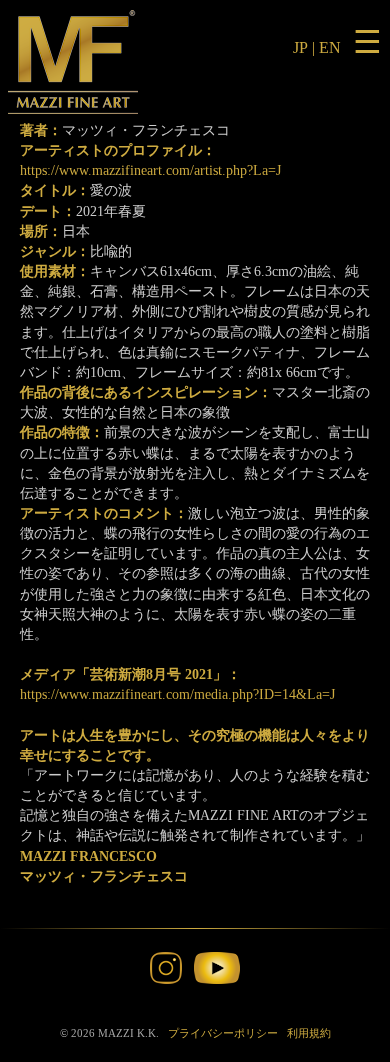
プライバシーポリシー (223, 1033)
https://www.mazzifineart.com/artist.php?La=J (150, 170)
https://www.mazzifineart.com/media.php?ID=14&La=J (177, 694)
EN (330, 47)
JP (300, 47)
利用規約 (309, 1033)
